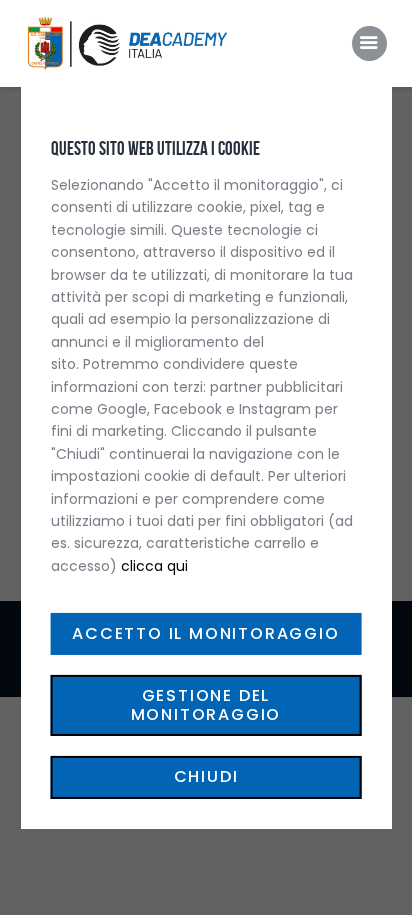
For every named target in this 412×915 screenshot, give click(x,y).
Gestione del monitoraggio (206, 705)
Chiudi (206, 776)
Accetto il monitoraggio (205, 633)
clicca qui (154, 566)
